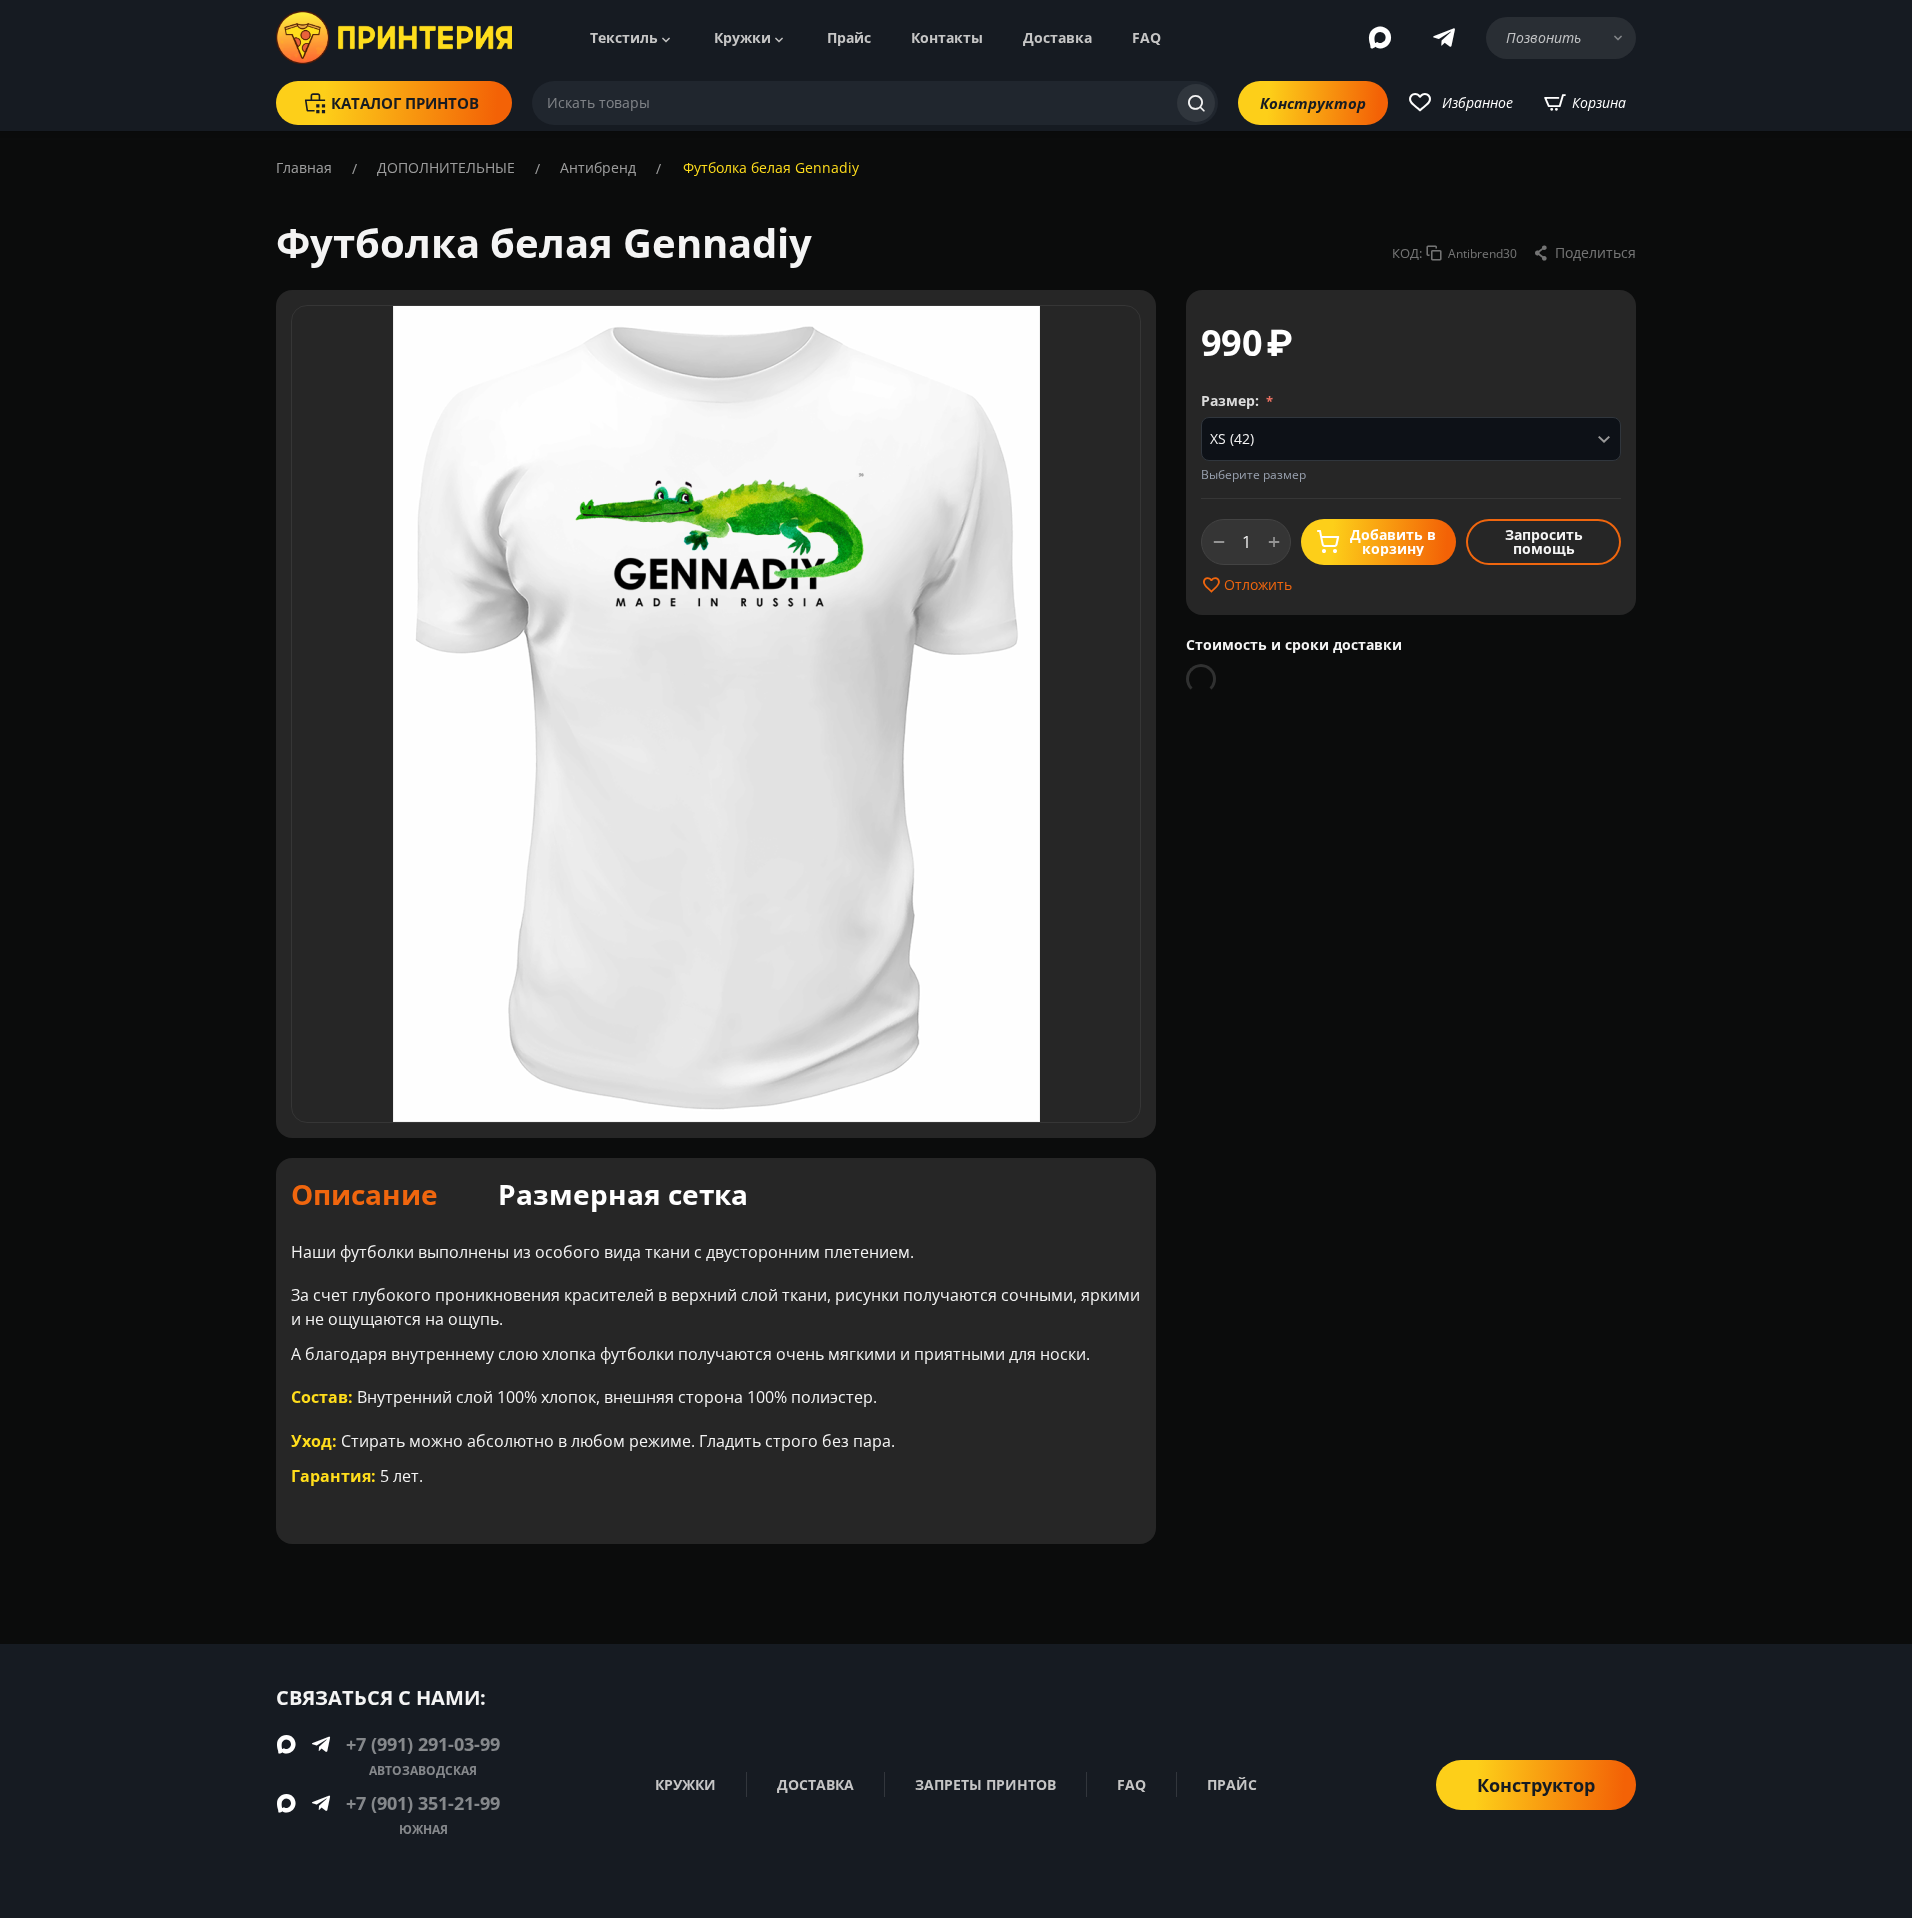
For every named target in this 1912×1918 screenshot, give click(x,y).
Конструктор (1313, 103)
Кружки (742, 37)
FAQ (1146, 37)
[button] (1584, 253)
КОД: (1407, 253)
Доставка (1057, 37)
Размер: (1232, 400)
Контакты (947, 37)
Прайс (849, 37)
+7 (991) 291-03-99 (423, 1744)
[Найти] (1196, 103)
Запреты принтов (985, 1784)
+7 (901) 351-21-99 (423, 1803)
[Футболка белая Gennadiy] (716, 714)
